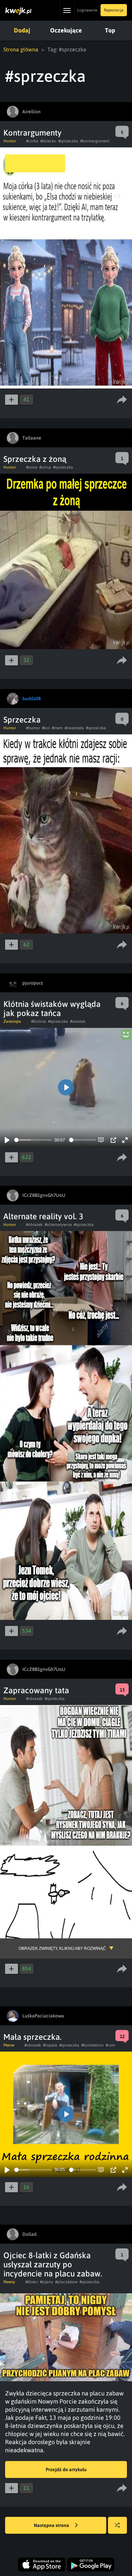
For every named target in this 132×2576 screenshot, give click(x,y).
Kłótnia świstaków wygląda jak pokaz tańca (52, 1009)
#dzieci (32, 2282)
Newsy (9, 2282)
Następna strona (52, 2525)
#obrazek (34, 1225)
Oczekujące (66, 30)
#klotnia (39, 1021)
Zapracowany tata (36, 1690)
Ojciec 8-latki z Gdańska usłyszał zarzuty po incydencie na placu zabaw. (53, 2264)
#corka (32, 141)
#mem (57, 728)
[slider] (33, 1140)
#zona (32, 467)
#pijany (47, 2282)
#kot (46, 728)
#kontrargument (95, 141)
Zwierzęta (12, 1021)
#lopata (50, 2045)
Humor (10, 141)
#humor (33, 728)
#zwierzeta (74, 728)
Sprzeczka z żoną (35, 459)
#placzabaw (66, 2282)
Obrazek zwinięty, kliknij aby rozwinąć (62, 1948)
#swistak (78, 1021)
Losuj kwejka (117, 2525)
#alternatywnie (58, 1225)
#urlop (45, 467)
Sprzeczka (22, 720)
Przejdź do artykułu (66, 2469)
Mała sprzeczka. (32, 2037)
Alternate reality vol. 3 (43, 1216)
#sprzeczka (68, 141)
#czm (110, 2045)
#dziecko (48, 141)
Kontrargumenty (32, 133)
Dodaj (22, 30)
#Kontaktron (92, 2045)
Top (110, 30)
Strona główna (21, 49)
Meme (9, 2045)
